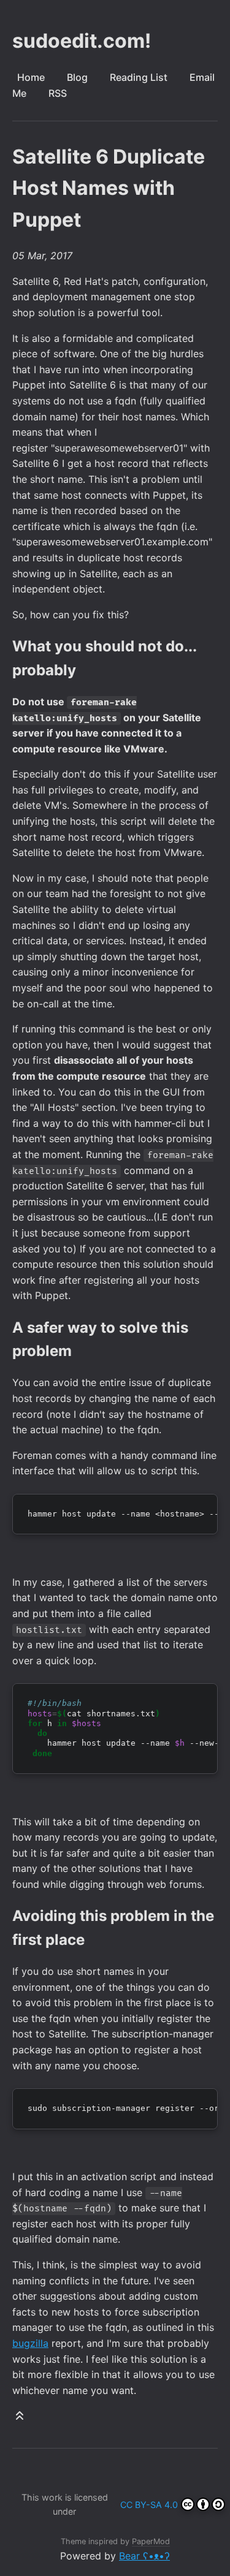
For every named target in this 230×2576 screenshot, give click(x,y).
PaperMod (151, 2541)
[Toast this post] (20, 2418)
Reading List (139, 77)
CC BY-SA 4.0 (149, 2505)
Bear (144, 2556)
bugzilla (30, 2343)
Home (31, 77)
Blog (77, 77)
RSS (58, 93)
